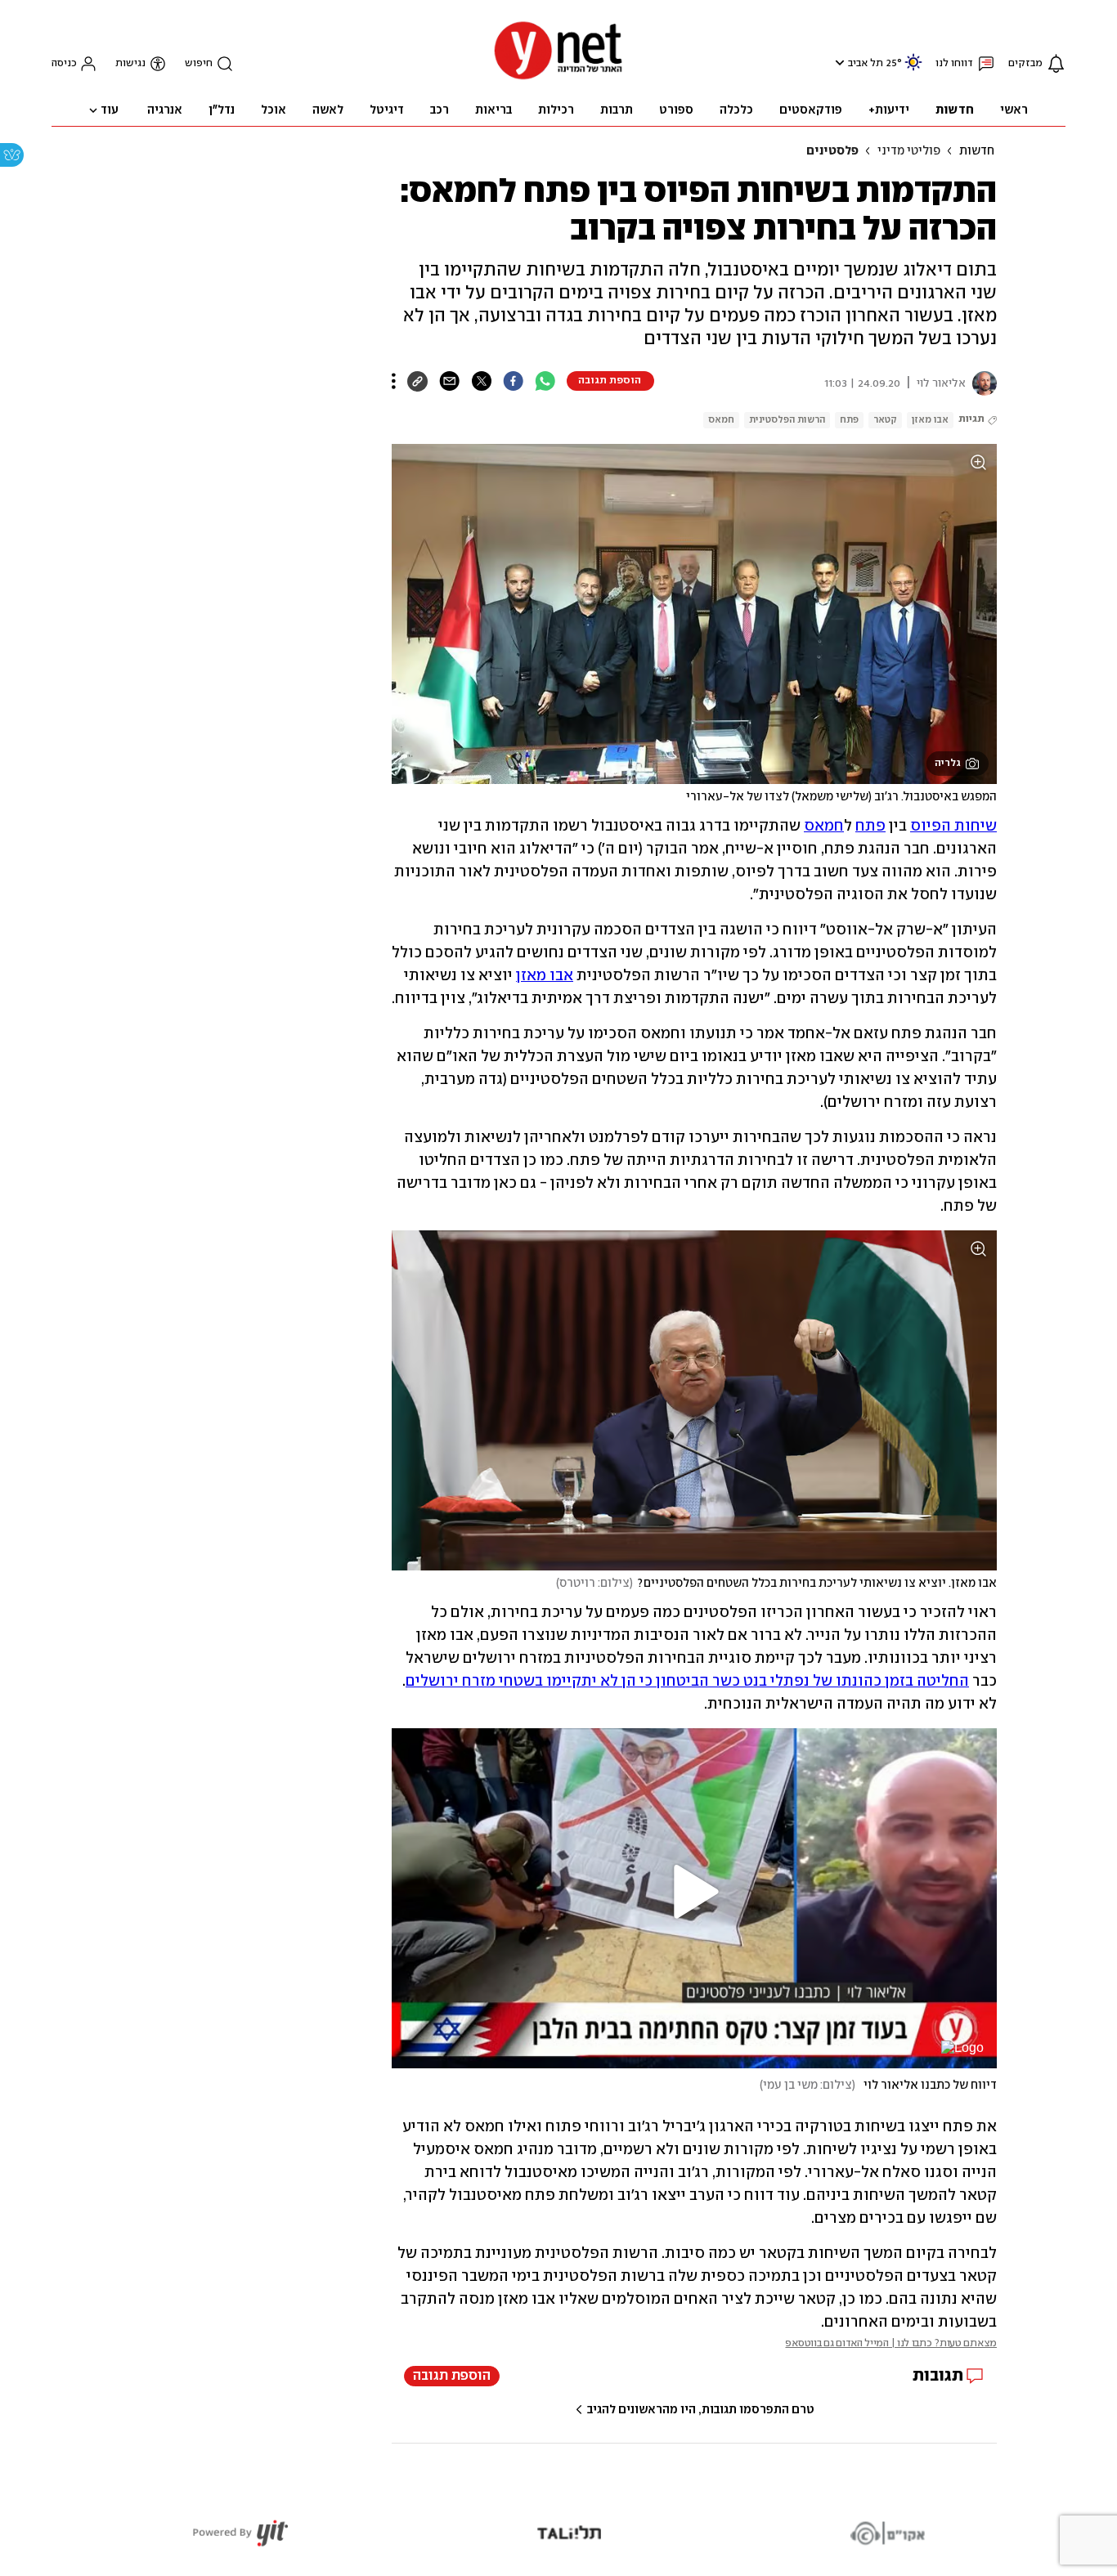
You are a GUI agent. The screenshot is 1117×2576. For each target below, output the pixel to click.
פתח (849, 420)
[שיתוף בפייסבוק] (513, 381)
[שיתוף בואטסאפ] (545, 381)
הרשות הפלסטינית (787, 420)
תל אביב (866, 63)
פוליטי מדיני (909, 151)
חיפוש (199, 63)
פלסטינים (832, 151)
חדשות (977, 151)
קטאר (885, 420)
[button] (838, 63)
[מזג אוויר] (913, 69)
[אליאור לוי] (981, 383)
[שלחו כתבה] (449, 381)
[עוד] (394, 381)
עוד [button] (110, 110)
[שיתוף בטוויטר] (481, 381)
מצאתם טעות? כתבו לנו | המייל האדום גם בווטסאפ (891, 2343)
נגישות (130, 63)
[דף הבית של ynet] (558, 78)
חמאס (721, 420)
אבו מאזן (930, 420)
